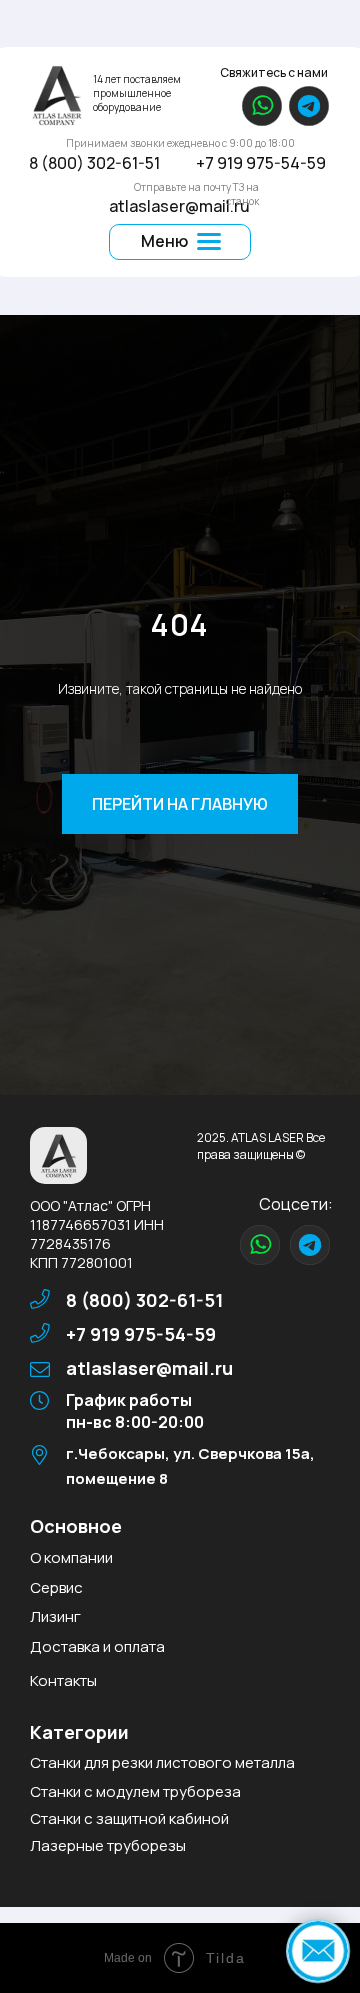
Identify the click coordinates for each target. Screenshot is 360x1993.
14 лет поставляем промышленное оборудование (137, 93)
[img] (56, 95)
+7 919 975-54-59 (261, 163)
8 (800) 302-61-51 (94, 163)
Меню (164, 241)
